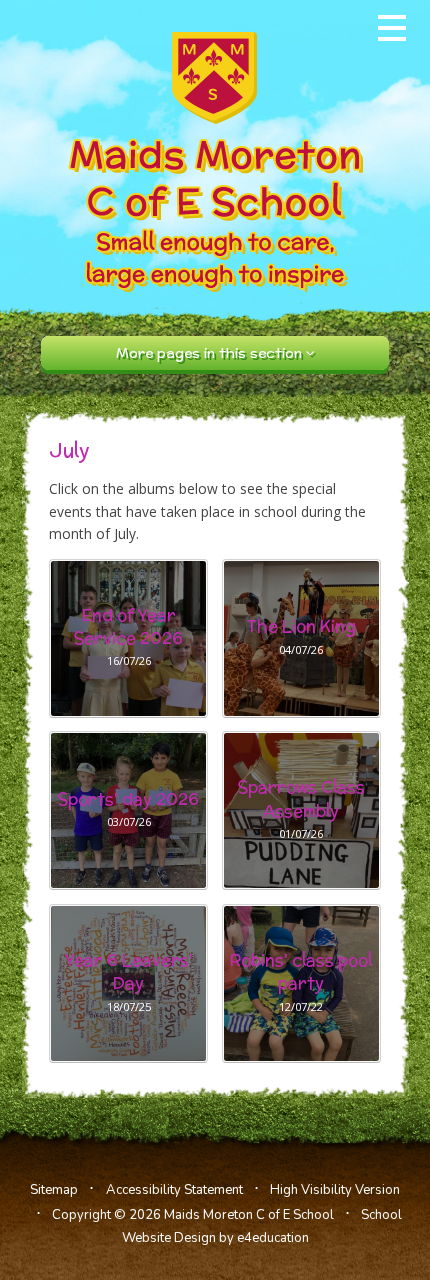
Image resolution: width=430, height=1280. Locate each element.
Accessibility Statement (174, 1190)
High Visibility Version (335, 1190)
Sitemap (54, 1190)
